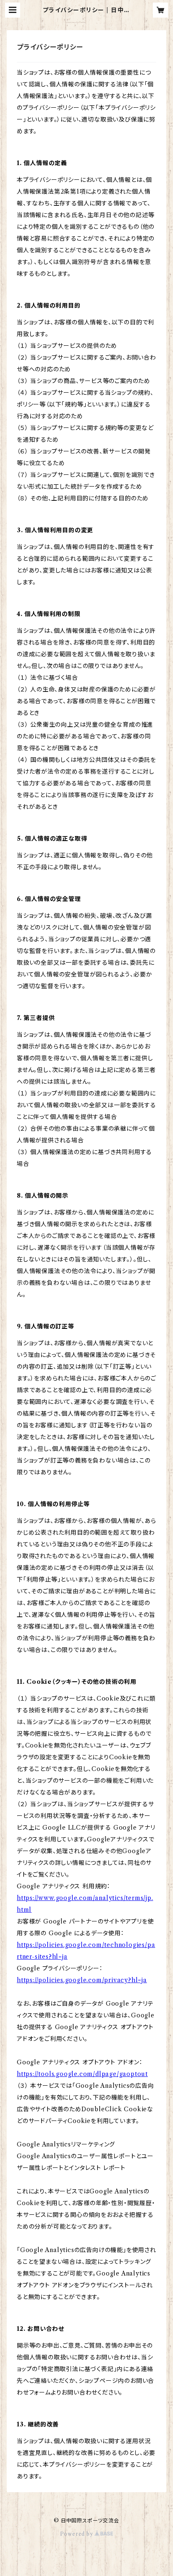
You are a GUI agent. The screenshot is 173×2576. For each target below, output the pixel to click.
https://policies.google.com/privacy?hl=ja (82, 1980)
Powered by (77, 2534)
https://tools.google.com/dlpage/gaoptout (82, 2074)
